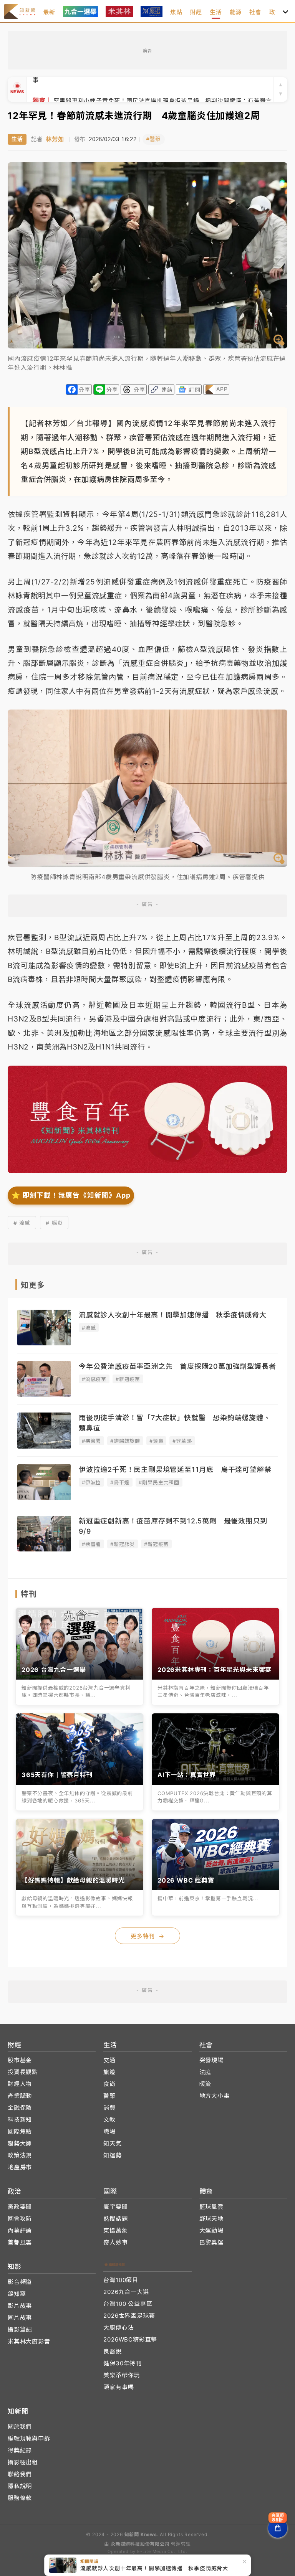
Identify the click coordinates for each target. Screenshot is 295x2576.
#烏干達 (120, 1482)
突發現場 (211, 2060)
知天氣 (112, 2143)
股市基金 (20, 2060)
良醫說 (112, 2351)
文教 (109, 2120)
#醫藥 (154, 139)
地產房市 (20, 2167)
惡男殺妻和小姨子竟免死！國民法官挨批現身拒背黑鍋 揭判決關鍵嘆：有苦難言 (152, 89)
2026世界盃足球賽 (129, 2316)
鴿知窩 (17, 2294)
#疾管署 (91, 1441)
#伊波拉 (91, 1482)
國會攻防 (20, 2219)
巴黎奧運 (211, 2242)
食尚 (109, 2084)
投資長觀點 (23, 2072)
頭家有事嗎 (118, 2387)
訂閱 (195, 390)
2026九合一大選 (126, 2292)
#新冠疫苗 (128, 1379)
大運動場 (211, 2230)
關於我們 (20, 2427)
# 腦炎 (54, 1223)
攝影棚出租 (23, 2462)
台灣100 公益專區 (128, 2304)
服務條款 (20, 2498)
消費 (109, 2108)
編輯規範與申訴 (29, 2438)
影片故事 (20, 2306)
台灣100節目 (121, 2280)
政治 (275, 12)
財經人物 (20, 2084)
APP (222, 389)
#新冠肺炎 (123, 1544)
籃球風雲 (211, 2207)
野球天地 (211, 2219)
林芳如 (55, 139)
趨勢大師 (20, 2143)
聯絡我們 (20, 2474)
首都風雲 (20, 2242)
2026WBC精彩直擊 (130, 2339)
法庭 (206, 2072)
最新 (49, 12)
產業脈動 (20, 2096)
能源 (236, 12)
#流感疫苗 (94, 1379)
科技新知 (20, 2120)
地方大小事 (215, 2096)
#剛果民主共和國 (159, 1482)
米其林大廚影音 (29, 2341)
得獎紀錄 (20, 2450)
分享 (85, 390)
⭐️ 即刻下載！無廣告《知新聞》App (71, 1195)
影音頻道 (20, 2282)
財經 (196, 12)
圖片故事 (20, 2318)
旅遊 (109, 2072)
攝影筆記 (20, 2329)
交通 (109, 2060)
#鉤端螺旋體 (125, 1441)
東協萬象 (115, 2230)
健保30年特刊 (123, 2363)
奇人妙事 (115, 2242)
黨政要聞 (20, 2207)
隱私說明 (20, 2486)
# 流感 (22, 1223)
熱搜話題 (115, 2219)
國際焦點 (20, 2131)
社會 (255, 12)
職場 (109, 2131)
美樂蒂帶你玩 (122, 2375)
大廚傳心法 (118, 2328)
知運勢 (112, 2155)
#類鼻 (156, 1441)
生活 (216, 12)
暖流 (206, 2084)
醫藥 (109, 2096)
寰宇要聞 (115, 2207)
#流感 (89, 1328)
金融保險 (20, 2108)
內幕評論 (20, 2230)
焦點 (176, 12)
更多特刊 (147, 1936)
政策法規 (20, 2155)
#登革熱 (182, 1441)
